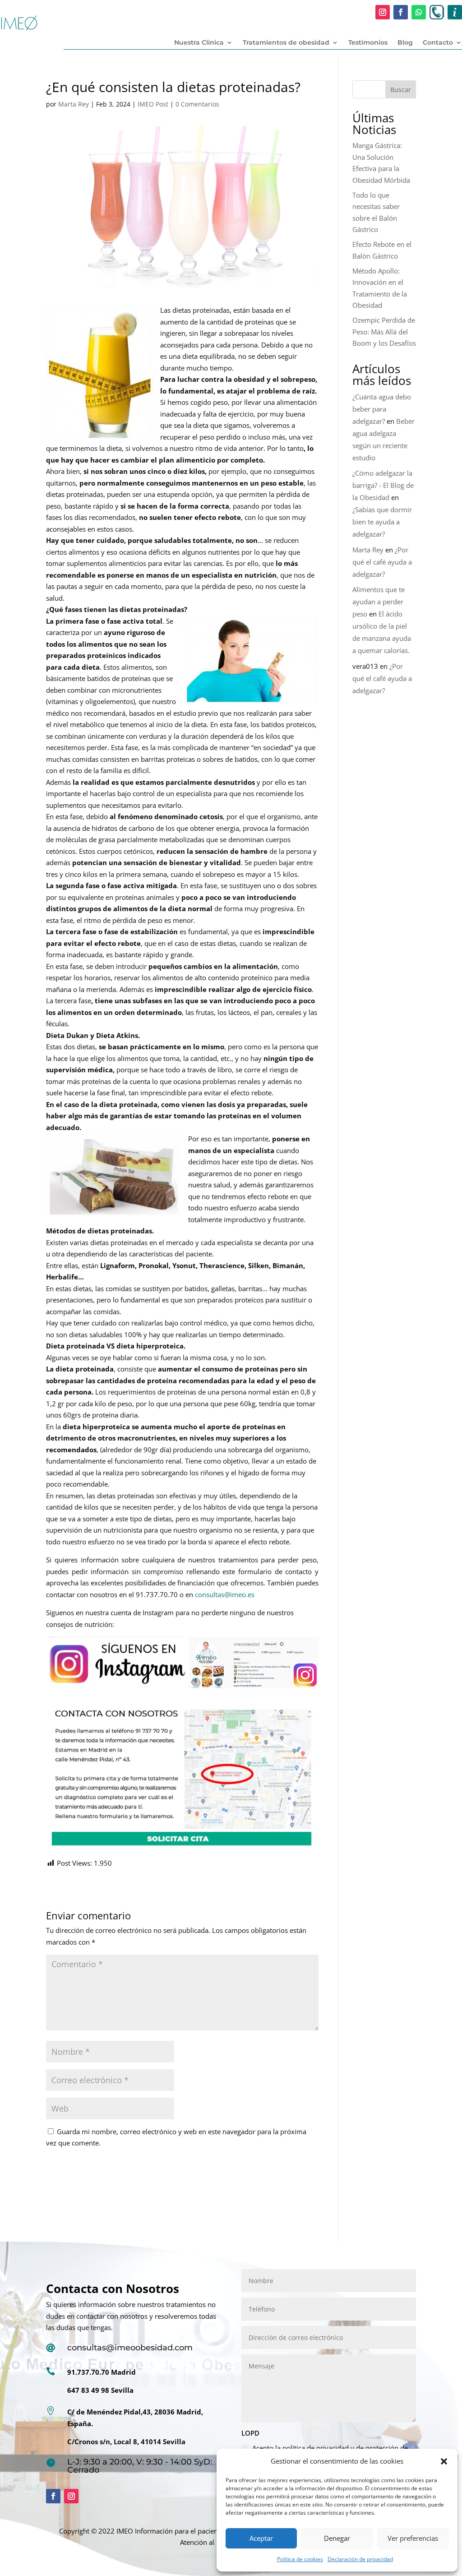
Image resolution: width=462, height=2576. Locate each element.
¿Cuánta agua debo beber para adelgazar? (382, 409)
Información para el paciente (179, 2531)
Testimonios (368, 43)
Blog (405, 43)
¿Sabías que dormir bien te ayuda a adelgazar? (382, 522)
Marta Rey (74, 104)
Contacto (438, 43)
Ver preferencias (413, 2538)
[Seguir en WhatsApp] (419, 12)
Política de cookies (300, 2559)
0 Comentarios (197, 104)
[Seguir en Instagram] (383, 12)
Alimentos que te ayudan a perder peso (379, 602)
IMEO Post (153, 104)
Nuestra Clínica (199, 43)
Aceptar (261, 2538)
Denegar (337, 2538)
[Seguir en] (437, 12)
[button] (444, 2461)
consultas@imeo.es (225, 1594)
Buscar (401, 90)
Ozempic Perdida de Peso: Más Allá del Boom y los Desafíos (384, 331)
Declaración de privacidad (360, 2559)
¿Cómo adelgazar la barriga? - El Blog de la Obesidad (383, 485)
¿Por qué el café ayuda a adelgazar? (382, 562)
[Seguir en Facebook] (401, 12)
